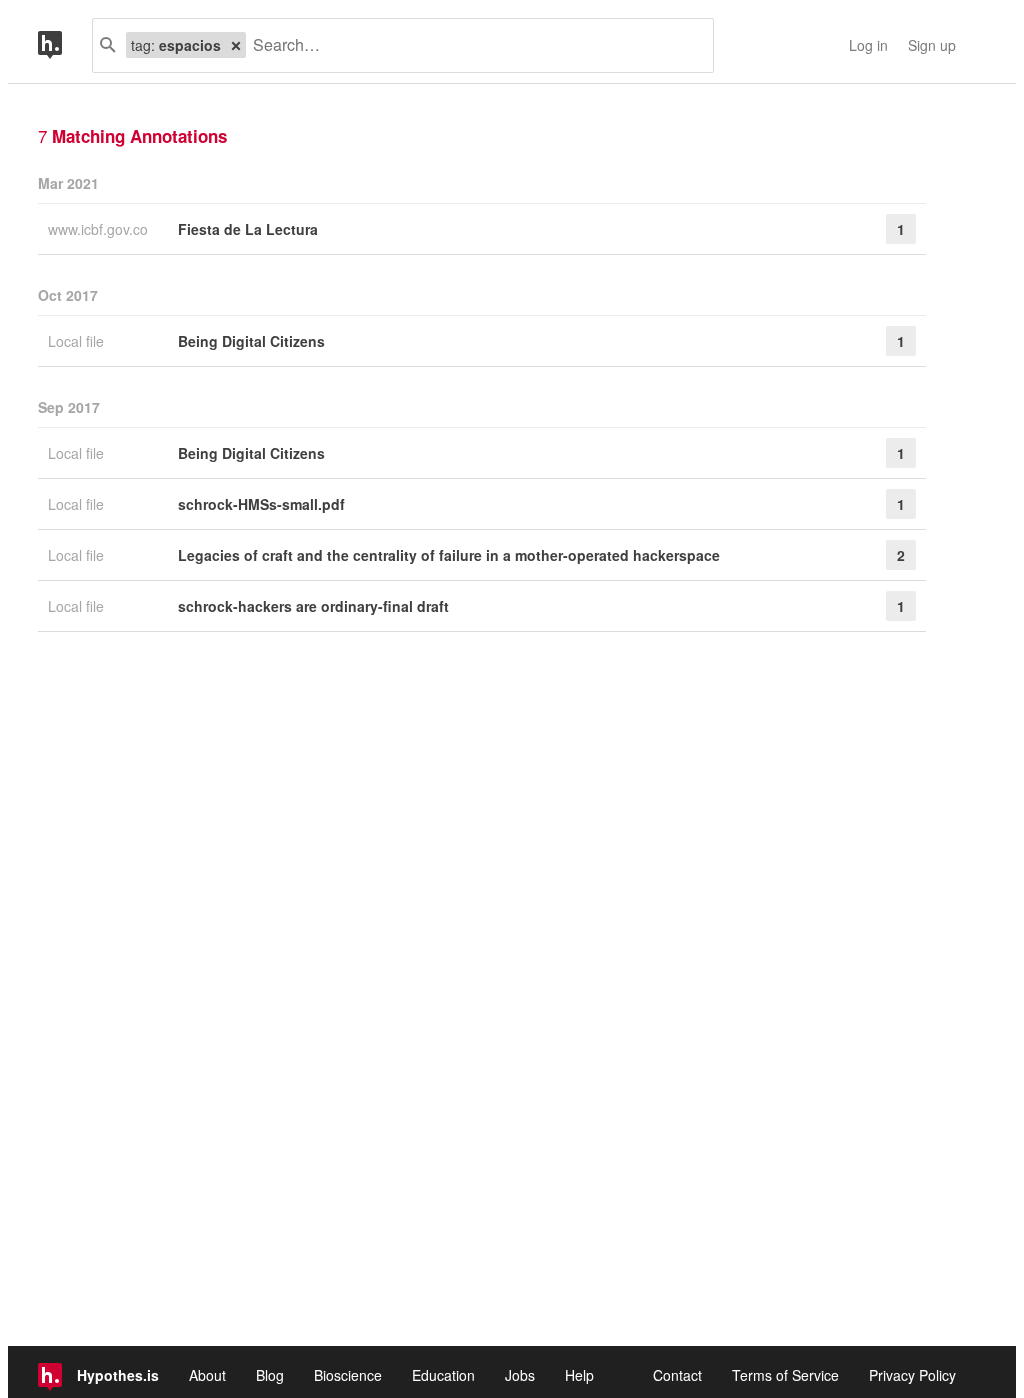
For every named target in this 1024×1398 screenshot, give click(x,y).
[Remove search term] (236, 45)
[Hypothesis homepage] (65, 45)
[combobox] (472, 45)
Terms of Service (785, 1375)
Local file (78, 341)
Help (579, 1375)
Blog (270, 1375)
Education (443, 1375)
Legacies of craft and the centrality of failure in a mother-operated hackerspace (449, 555)
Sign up (932, 45)
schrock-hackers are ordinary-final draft (313, 606)
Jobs (520, 1375)
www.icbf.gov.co (100, 229)
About (207, 1375)
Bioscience (348, 1375)
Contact (677, 1375)
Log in (868, 45)
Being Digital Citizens (251, 341)
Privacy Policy (912, 1375)
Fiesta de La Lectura (248, 229)
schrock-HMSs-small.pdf (261, 504)
